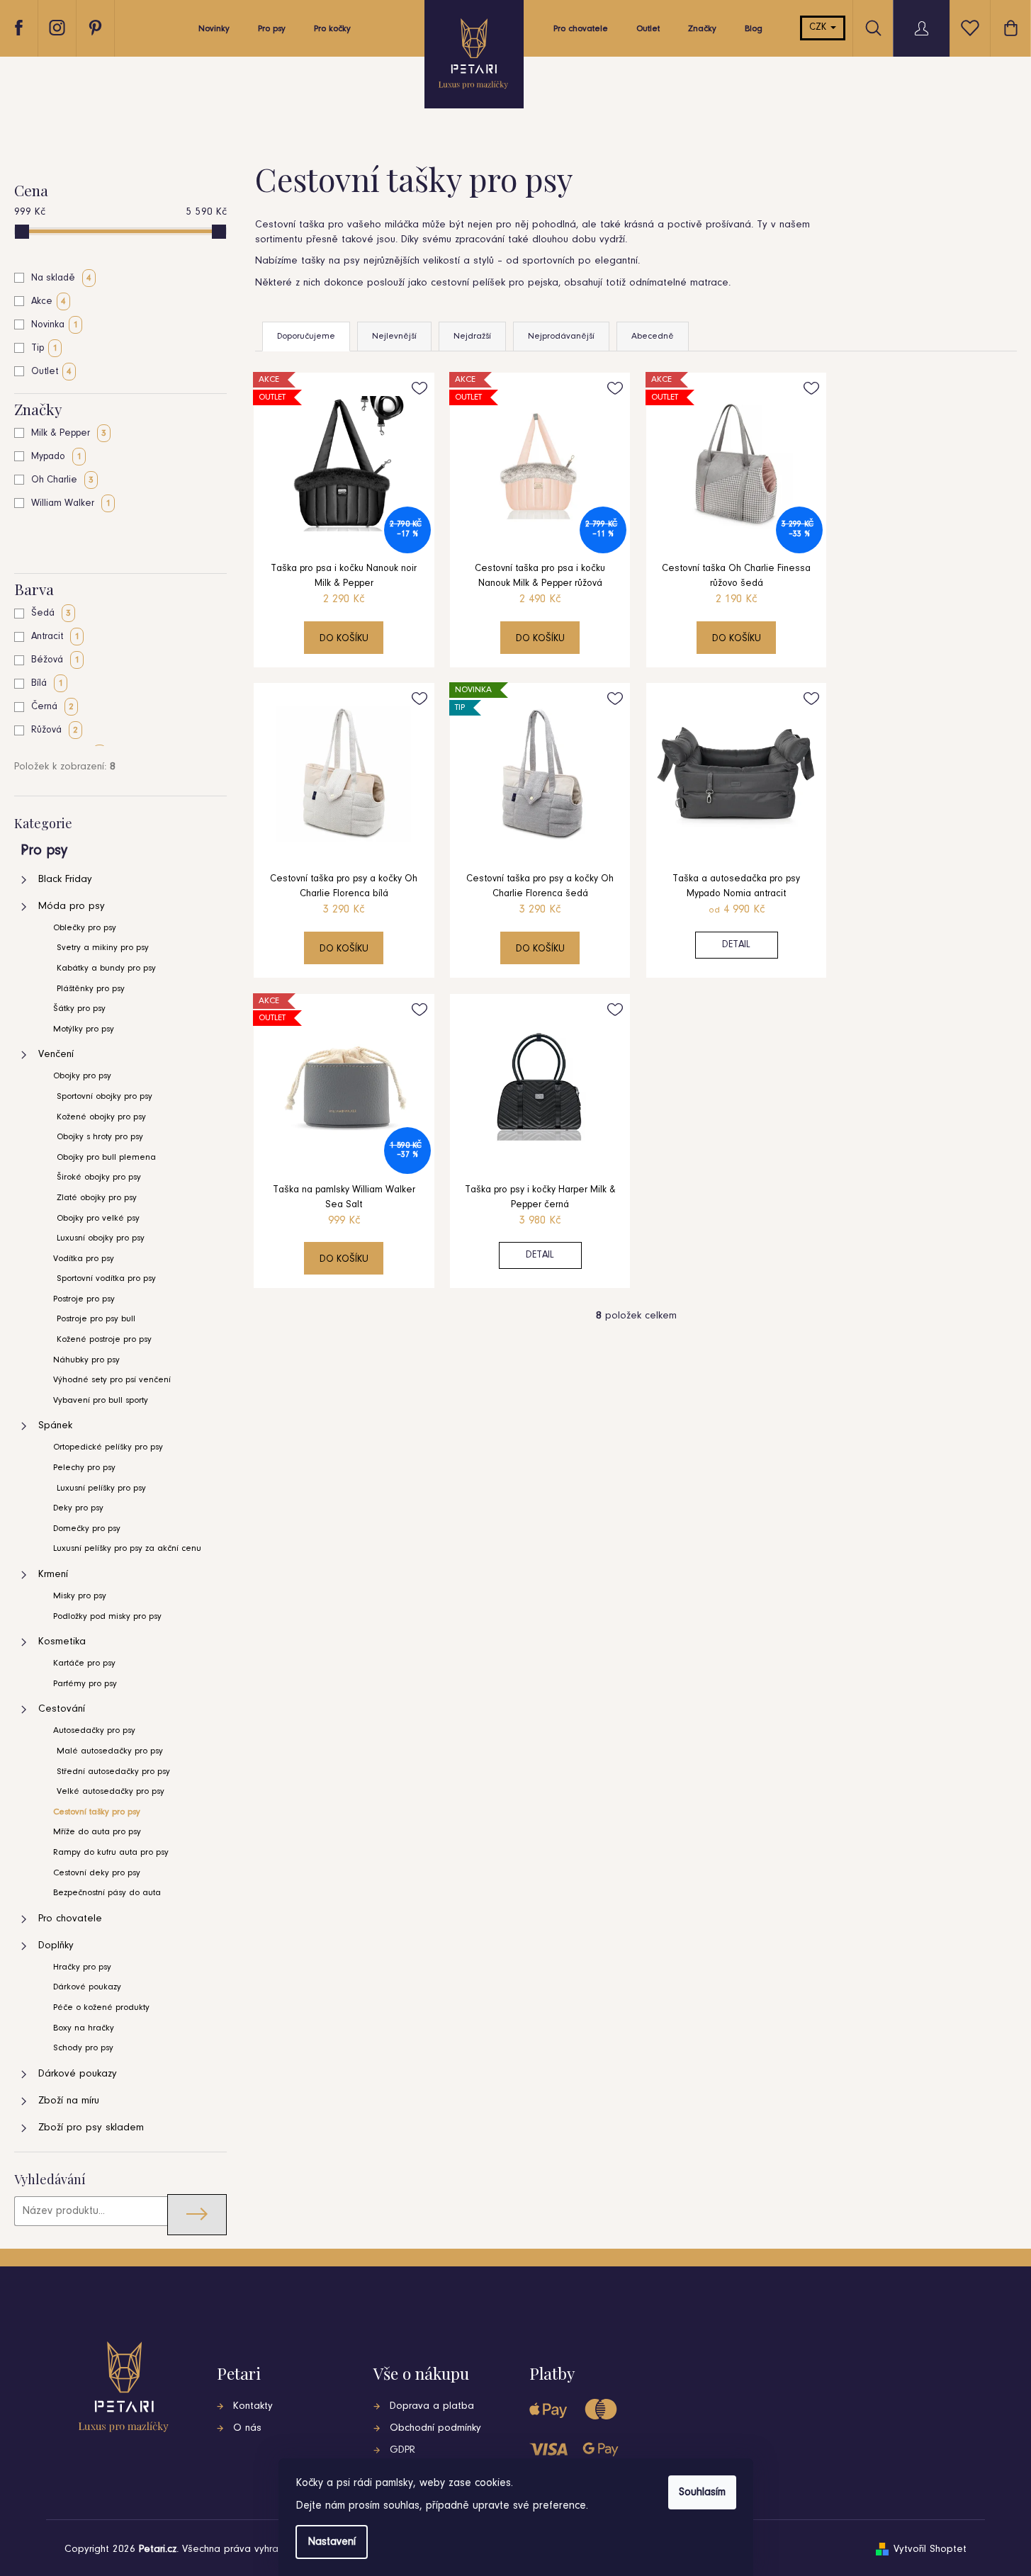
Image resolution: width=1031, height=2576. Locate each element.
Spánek (55, 1426)
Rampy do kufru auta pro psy (111, 1852)
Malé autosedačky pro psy (110, 1751)
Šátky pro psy (79, 1009)
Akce (49, 302)
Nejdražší (472, 336)
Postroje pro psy (84, 1299)
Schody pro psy (83, 2048)
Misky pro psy (80, 1596)
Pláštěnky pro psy (91, 989)
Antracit (55, 637)
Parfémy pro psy (85, 1684)
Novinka (55, 325)
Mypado (56, 457)
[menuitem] (214, 33)
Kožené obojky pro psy (101, 1117)
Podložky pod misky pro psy (107, 1616)
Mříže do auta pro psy (97, 1832)
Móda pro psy (72, 906)
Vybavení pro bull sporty (101, 1400)
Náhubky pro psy (86, 1360)
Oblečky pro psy (85, 928)
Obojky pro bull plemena (106, 1157)
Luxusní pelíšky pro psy (101, 1488)
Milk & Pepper (69, 434)
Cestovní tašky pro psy (97, 1812)
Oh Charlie (62, 480)
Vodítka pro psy (84, 1259)
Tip (44, 349)
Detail (736, 945)
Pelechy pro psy (84, 1468)
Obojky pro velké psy (98, 1218)
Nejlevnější (394, 336)
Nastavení (332, 2542)
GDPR (402, 2450)
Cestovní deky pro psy (97, 1873)
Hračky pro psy (82, 1967)
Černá (52, 707)
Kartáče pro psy (84, 1663)
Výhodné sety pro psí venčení (112, 1380)
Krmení (53, 1575)
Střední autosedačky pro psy (113, 1772)
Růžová (55, 730)
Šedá (51, 614)
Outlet (51, 372)
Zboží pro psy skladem (91, 2128)
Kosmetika (62, 1642)
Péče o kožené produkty (101, 2007)
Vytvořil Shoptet (930, 2549)
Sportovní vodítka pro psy (106, 1278)
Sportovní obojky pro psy (105, 1096)
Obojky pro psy (82, 1076)
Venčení (56, 1055)
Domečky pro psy (87, 1529)
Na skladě (61, 278)
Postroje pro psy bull (96, 1319)
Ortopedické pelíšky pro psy (108, 1447)
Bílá (47, 684)
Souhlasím (702, 2492)
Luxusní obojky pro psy (101, 1238)
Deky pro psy (78, 1508)
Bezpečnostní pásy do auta (107, 1893)
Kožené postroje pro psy (104, 1339)
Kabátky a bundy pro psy (106, 968)
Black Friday (65, 880)
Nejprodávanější (561, 336)
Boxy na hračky (84, 2028)
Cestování (62, 1709)
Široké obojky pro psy (99, 1177)
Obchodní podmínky (435, 2428)
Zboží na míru (69, 2101)
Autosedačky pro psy (94, 1730)
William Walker (71, 504)
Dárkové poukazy (87, 1987)
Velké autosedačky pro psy (111, 1791)
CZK (819, 28)
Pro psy (44, 851)
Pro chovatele (70, 1919)
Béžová (55, 660)
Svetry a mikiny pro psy (103, 948)
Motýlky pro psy (84, 1029)
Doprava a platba (432, 2406)
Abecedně (653, 336)
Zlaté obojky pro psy (97, 1198)
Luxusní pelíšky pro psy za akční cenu (127, 1548)
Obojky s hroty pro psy (100, 1137)
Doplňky (56, 1946)
